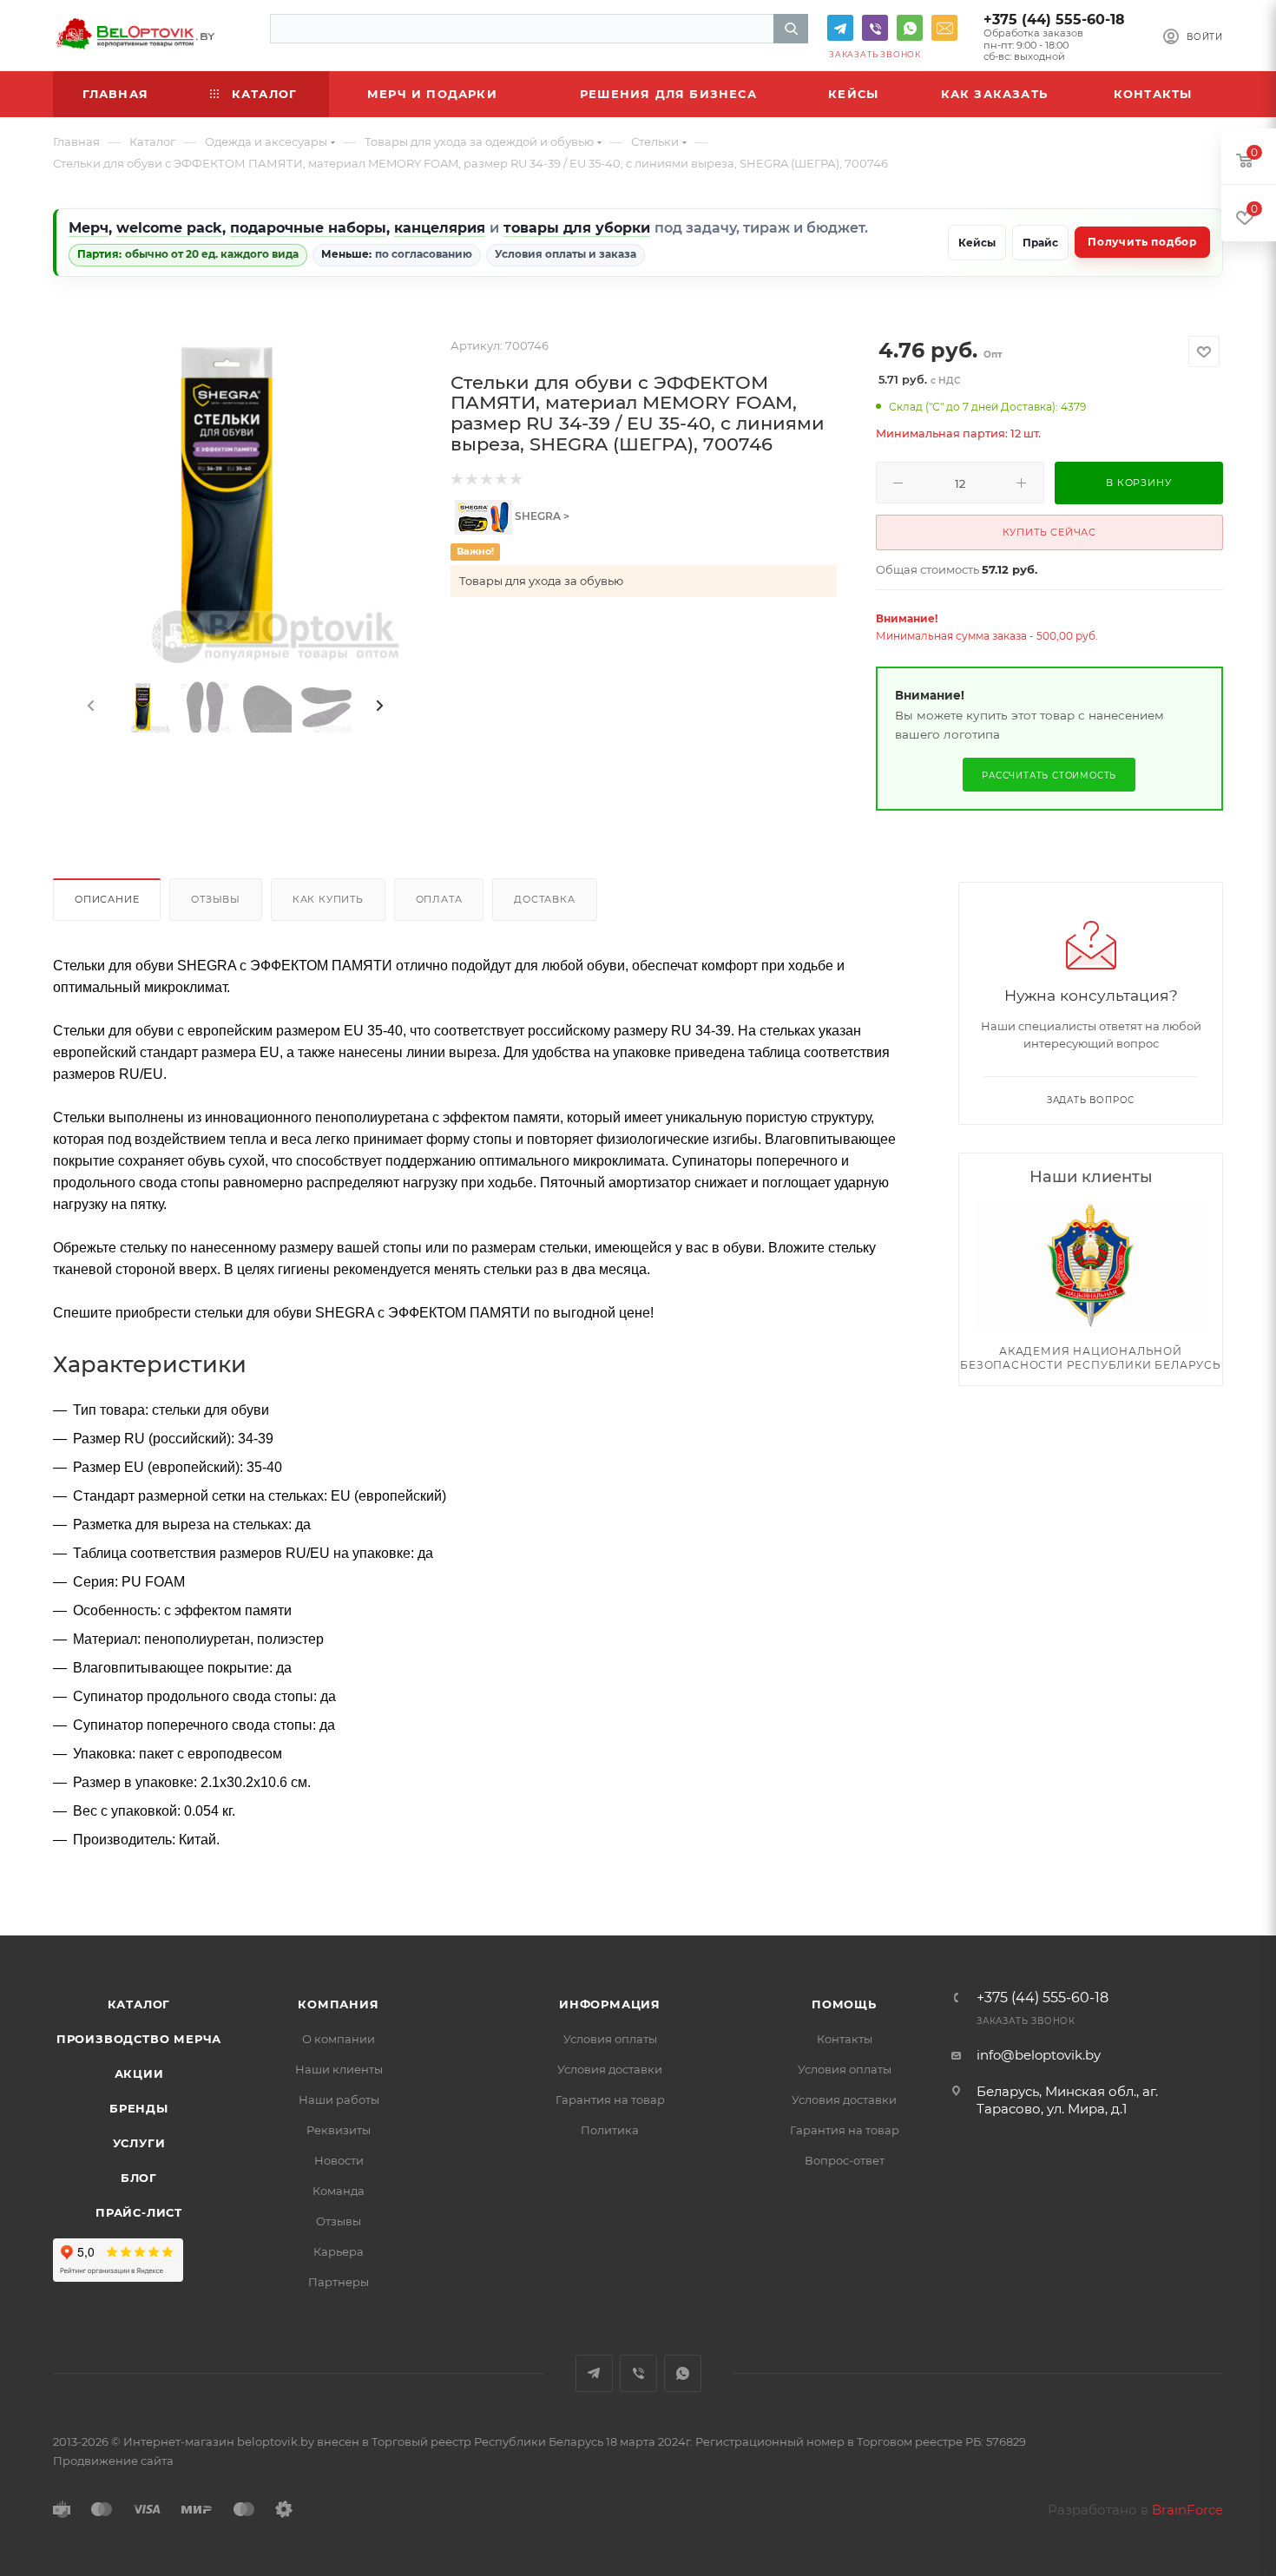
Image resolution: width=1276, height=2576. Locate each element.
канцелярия (440, 228)
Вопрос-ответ (845, 2160)
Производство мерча (139, 2039)
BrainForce (1187, 2510)
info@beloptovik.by (944, 28)
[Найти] (791, 29)
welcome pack (169, 228)
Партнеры (339, 2282)
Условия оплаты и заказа (566, 254)
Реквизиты (339, 2130)
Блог (139, 2178)
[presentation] (89, 706)
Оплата (439, 899)
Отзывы (216, 899)
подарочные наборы (308, 228)
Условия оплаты (610, 2039)
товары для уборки (577, 228)
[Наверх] (1192, 1869)
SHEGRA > (541, 516)
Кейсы (977, 243)
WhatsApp (910, 28)
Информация (610, 2004)
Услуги (139, 2143)
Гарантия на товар (610, 2100)
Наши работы (339, 2100)
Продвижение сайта (113, 2461)
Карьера (339, 2251)
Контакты (845, 2039)
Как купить (328, 899)
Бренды (139, 2108)
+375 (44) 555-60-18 (1054, 20)
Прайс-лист (139, 2212)
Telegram (840, 28)
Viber (875, 28)
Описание (107, 899)
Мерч (89, 228)
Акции (139, 2073)
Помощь (844, 2004)
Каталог (139, 2004)
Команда (339, 2191)
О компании (339, 2039)
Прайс (1040, 243)
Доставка (544, 899)
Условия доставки (610, 2069)
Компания (338, 2004)
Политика (610, 2130)
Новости (339, 2160)
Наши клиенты (339, 2069)
